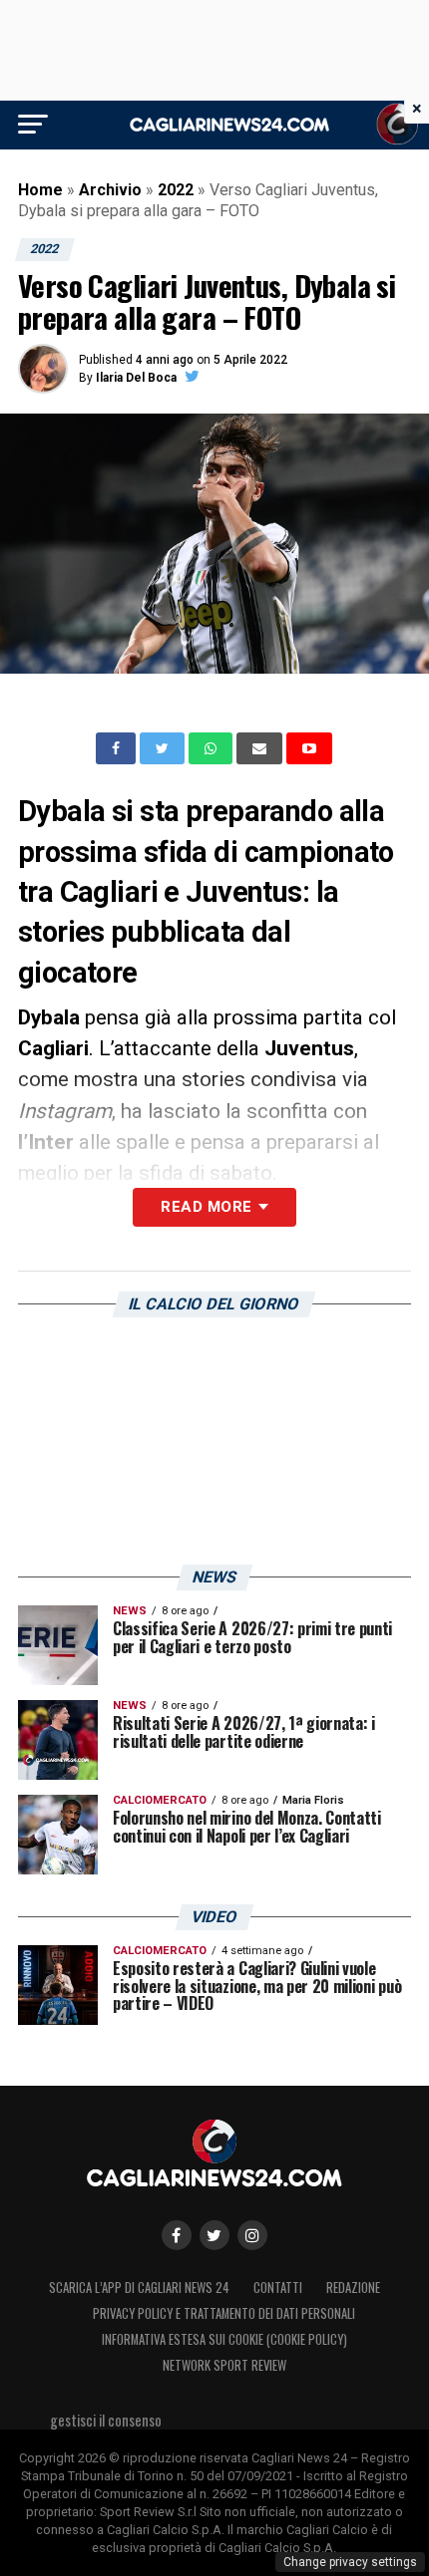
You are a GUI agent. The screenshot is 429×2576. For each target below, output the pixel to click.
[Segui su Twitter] (214, 2235)
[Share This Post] (213, 748)
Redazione (353, 2288)
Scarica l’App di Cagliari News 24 (139, 2288)
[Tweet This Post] (164, 748)
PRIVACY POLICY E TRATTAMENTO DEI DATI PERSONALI (224, 2313)
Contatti (278, 2288)
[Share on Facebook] (118, 748)
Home (40, 190)
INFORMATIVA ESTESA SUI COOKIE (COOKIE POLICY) (224, 2339)
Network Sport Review (224, 2365)
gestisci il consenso (106, 2420)
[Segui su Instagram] (252, 2235)
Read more (206, 1207)
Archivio (110, 190)
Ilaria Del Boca (136, 378)
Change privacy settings (350, 2562)
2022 (176, 190)
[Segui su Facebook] (177, 2235)
